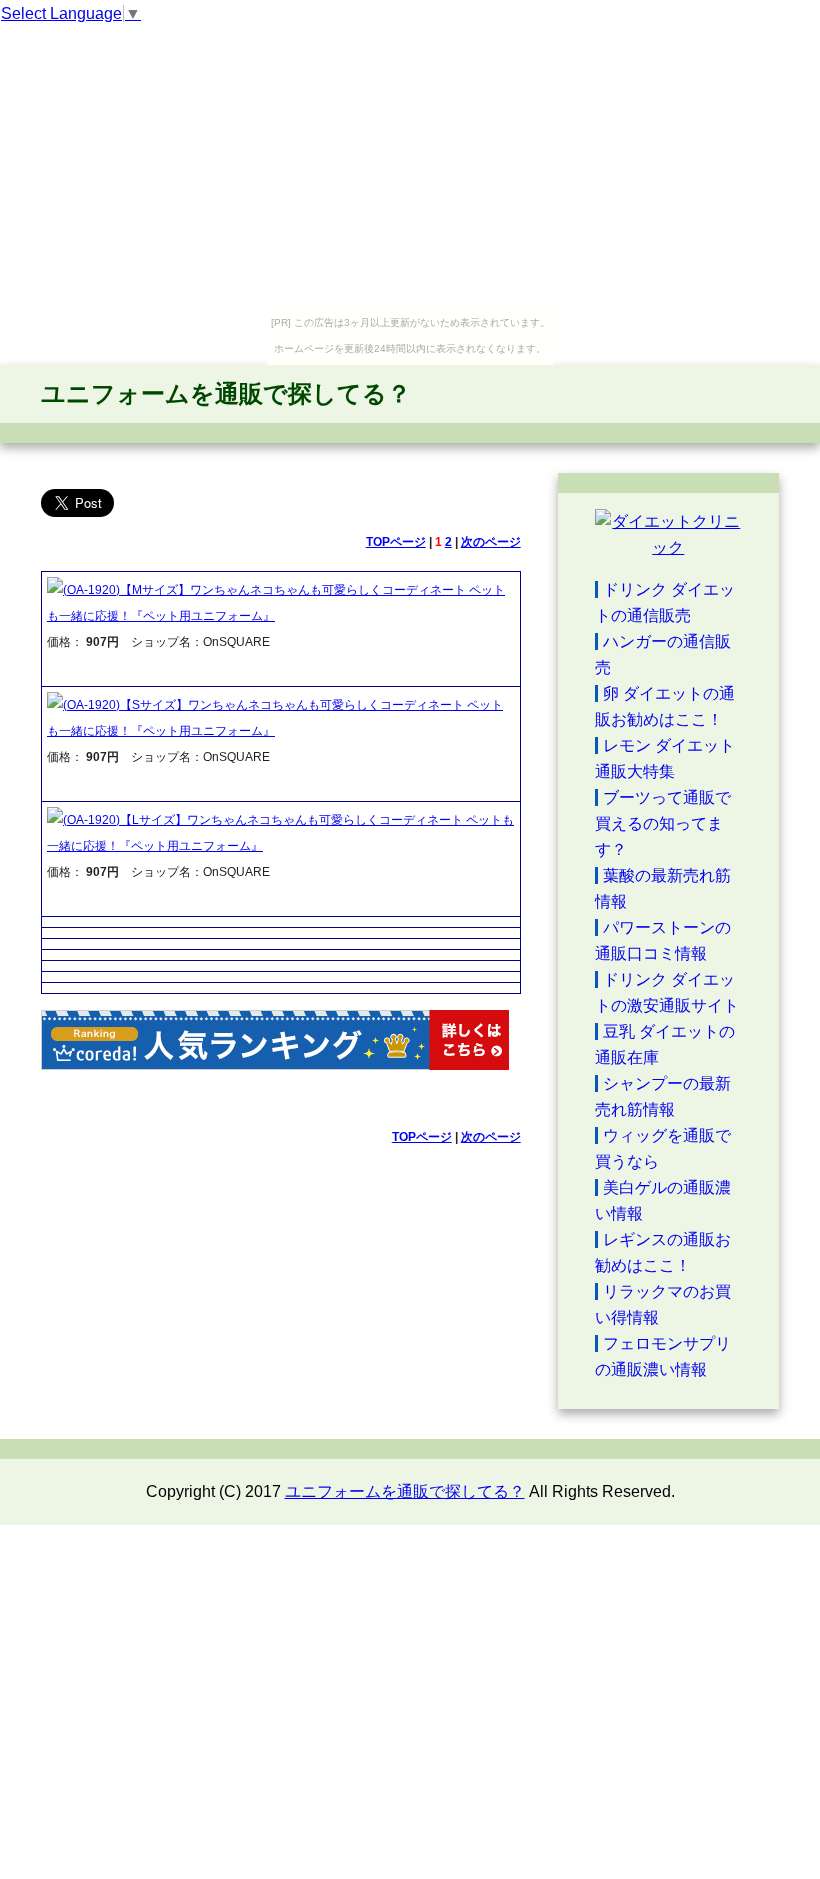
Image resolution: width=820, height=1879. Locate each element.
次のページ (491, 542)
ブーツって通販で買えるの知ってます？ (663, 823)
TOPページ (396, 542)
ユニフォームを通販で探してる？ (226, 393)
